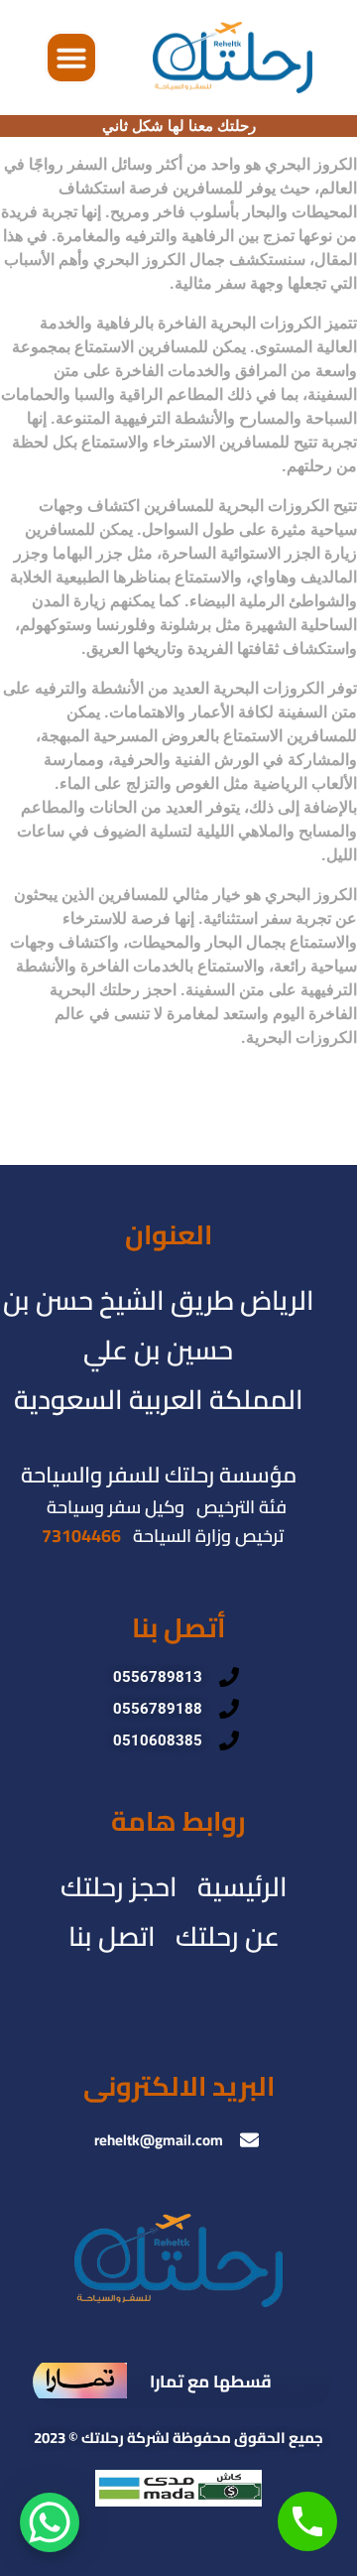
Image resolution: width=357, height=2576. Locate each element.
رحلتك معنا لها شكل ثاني (179, 126)
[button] (71, 58)
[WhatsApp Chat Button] (50, 2522)
